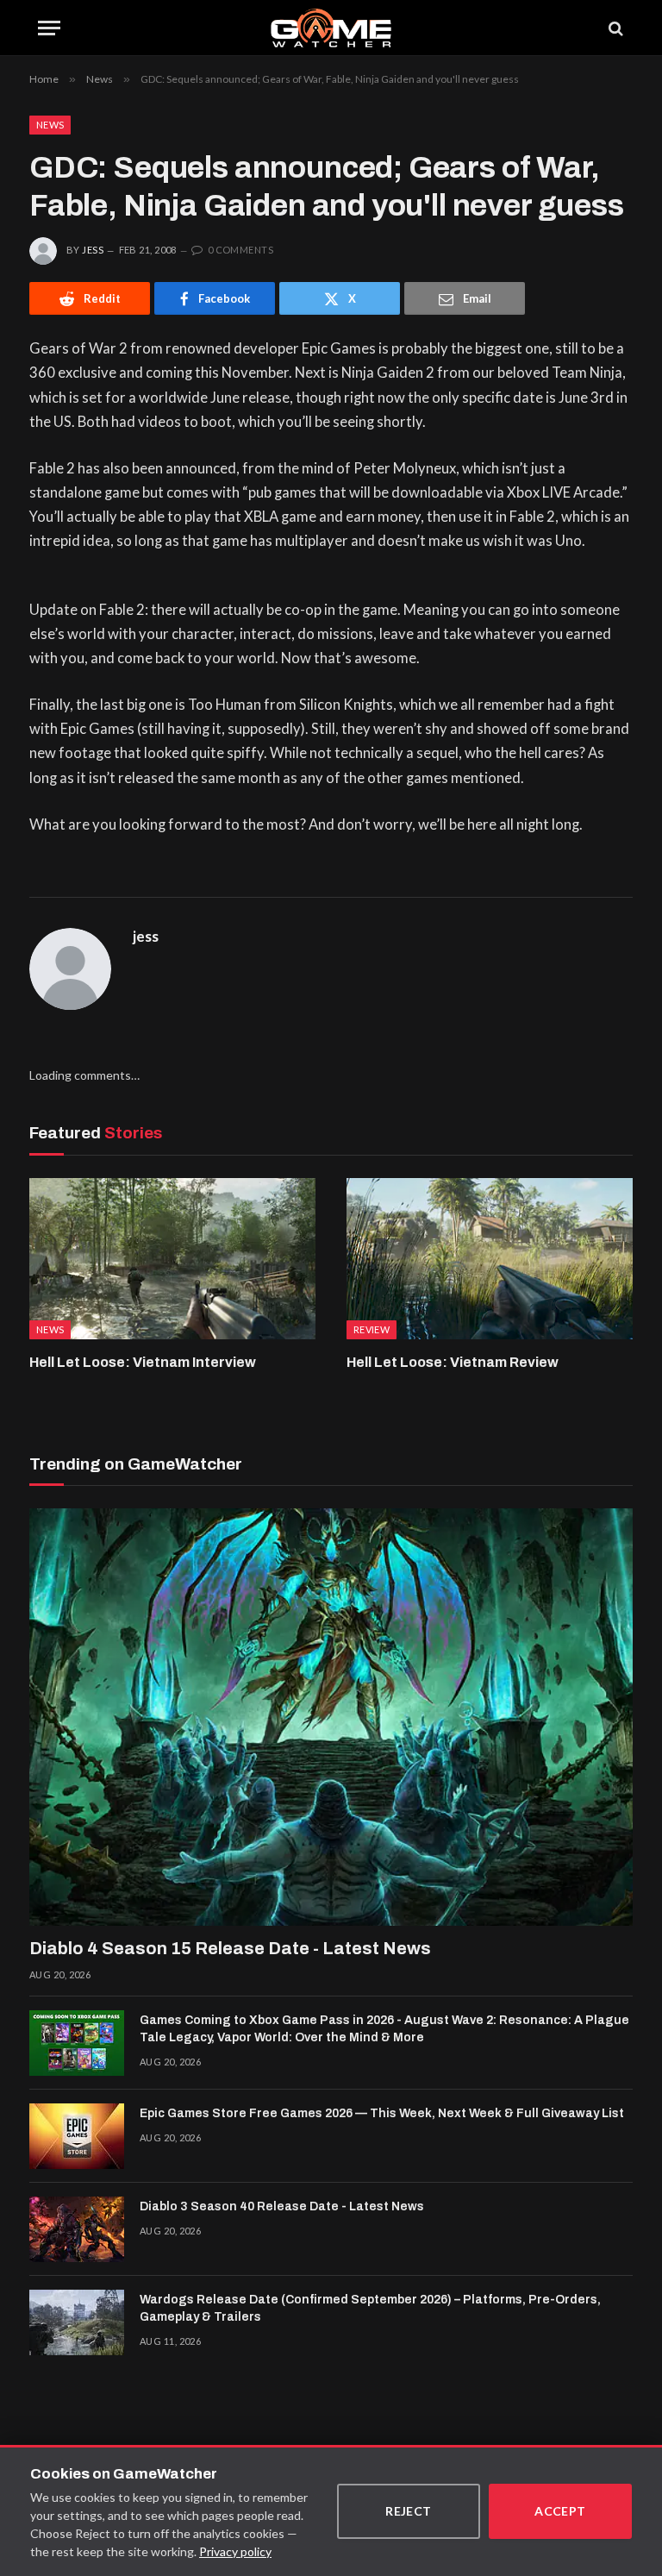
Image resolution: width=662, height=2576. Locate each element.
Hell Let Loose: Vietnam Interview (143, 1362)
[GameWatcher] (331, 28)
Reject (409, 2511)
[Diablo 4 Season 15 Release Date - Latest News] (331, 1717)
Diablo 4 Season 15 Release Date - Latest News (230, 1948)
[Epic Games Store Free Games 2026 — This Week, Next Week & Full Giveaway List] (77, 2136)
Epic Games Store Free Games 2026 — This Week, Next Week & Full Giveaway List (382, 2113)
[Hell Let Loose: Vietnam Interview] (172, 1259)
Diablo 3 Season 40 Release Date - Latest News (282, 2206)
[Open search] (615, 28)
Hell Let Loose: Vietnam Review (453, 1362)
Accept (560, 2511)
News (50, 125)
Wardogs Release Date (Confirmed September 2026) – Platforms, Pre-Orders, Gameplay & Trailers (370, 2308)
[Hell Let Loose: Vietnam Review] (490, 1259)
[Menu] (49, 28)
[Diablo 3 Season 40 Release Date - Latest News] (77, 2229)
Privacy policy (235, 2551)
